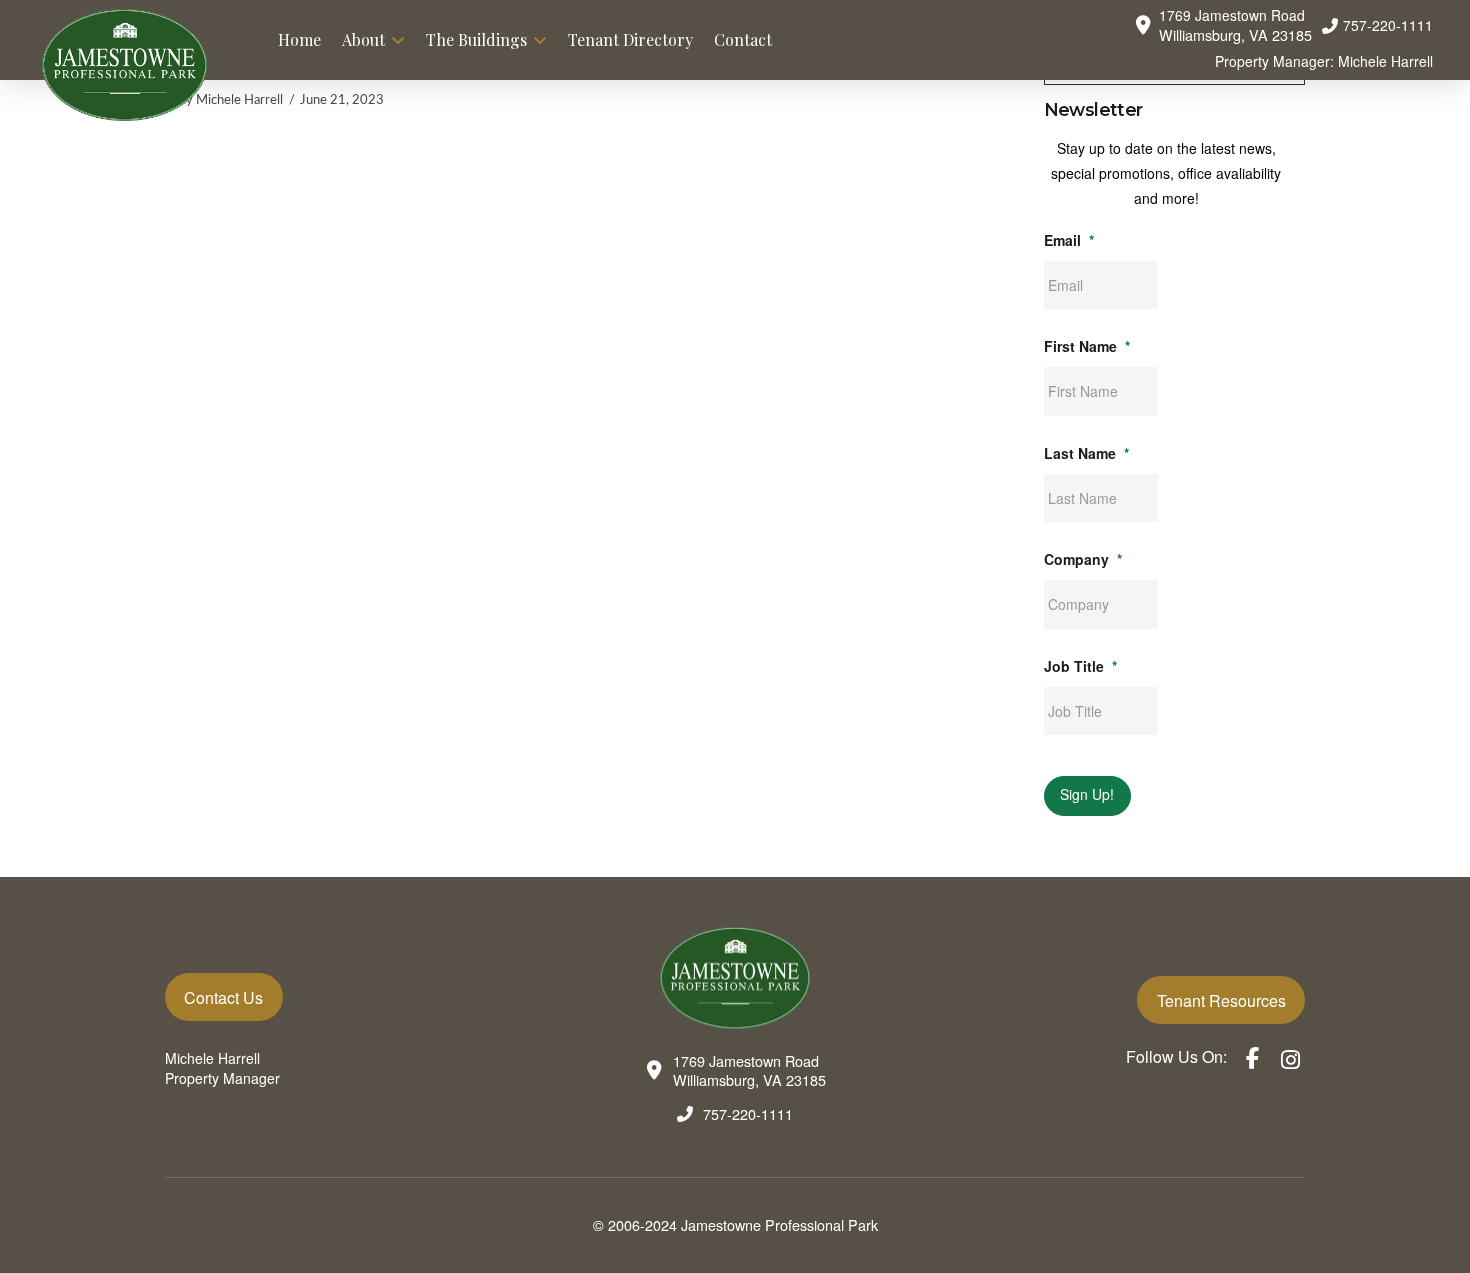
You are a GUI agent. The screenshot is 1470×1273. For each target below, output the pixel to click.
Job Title (1080, 666)
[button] (1223, 25)
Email (1069, 240)
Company (1083, 559)
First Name (1087, 346)
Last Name (1086, 453)
